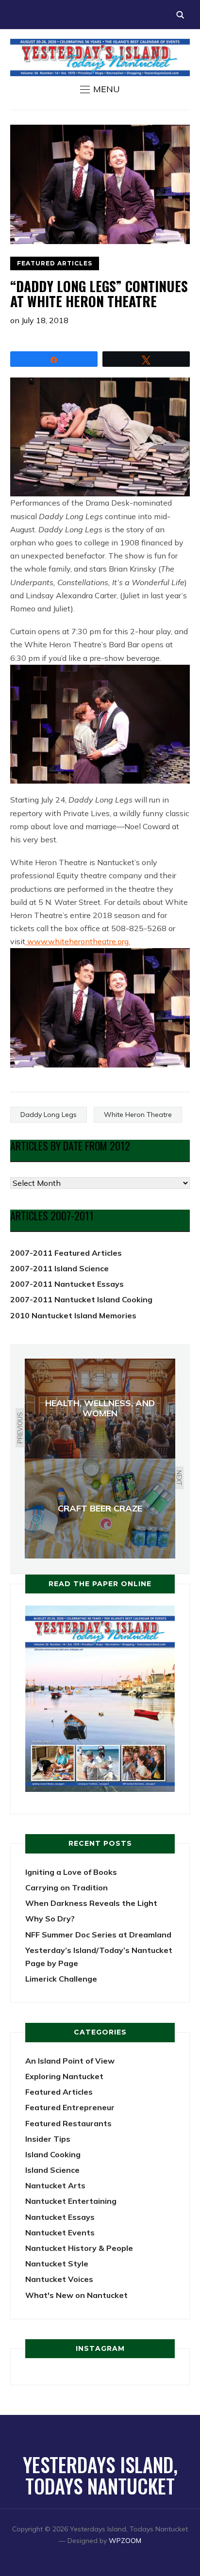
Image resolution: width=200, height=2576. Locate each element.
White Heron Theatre (138, 1115)
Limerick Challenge (61, 1979)
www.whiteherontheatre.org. (78, 941)
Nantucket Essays (60, 2217)
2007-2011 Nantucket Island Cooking (81, 1299)
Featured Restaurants (68, 2123)
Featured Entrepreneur (70, 2107)
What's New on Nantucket (76, 2295)
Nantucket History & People (79, 2248)
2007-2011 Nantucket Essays (67, 1284)
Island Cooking (53, 2154)
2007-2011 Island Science (59, 1268)
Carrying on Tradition (67, 1887)
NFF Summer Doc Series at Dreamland (98, 1935)
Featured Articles (55, 263)
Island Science (52, 2170)
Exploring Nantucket (64, 2076)
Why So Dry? (50, 1919)
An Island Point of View (70, 2061)
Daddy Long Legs (49, 1115)
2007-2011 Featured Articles (66, 1253)
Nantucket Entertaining (71, 2201)
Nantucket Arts (55, 2185)
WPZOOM (125, 2541)
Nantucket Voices (59, 2279)
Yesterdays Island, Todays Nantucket (100, 2475)
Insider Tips (48, 2139)
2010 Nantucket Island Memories (73, 1315)
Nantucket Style (57, 2264)
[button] (100, 89)
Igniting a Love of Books (71, 1872)
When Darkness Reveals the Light (91, 1903)
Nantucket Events (60, 2232)
